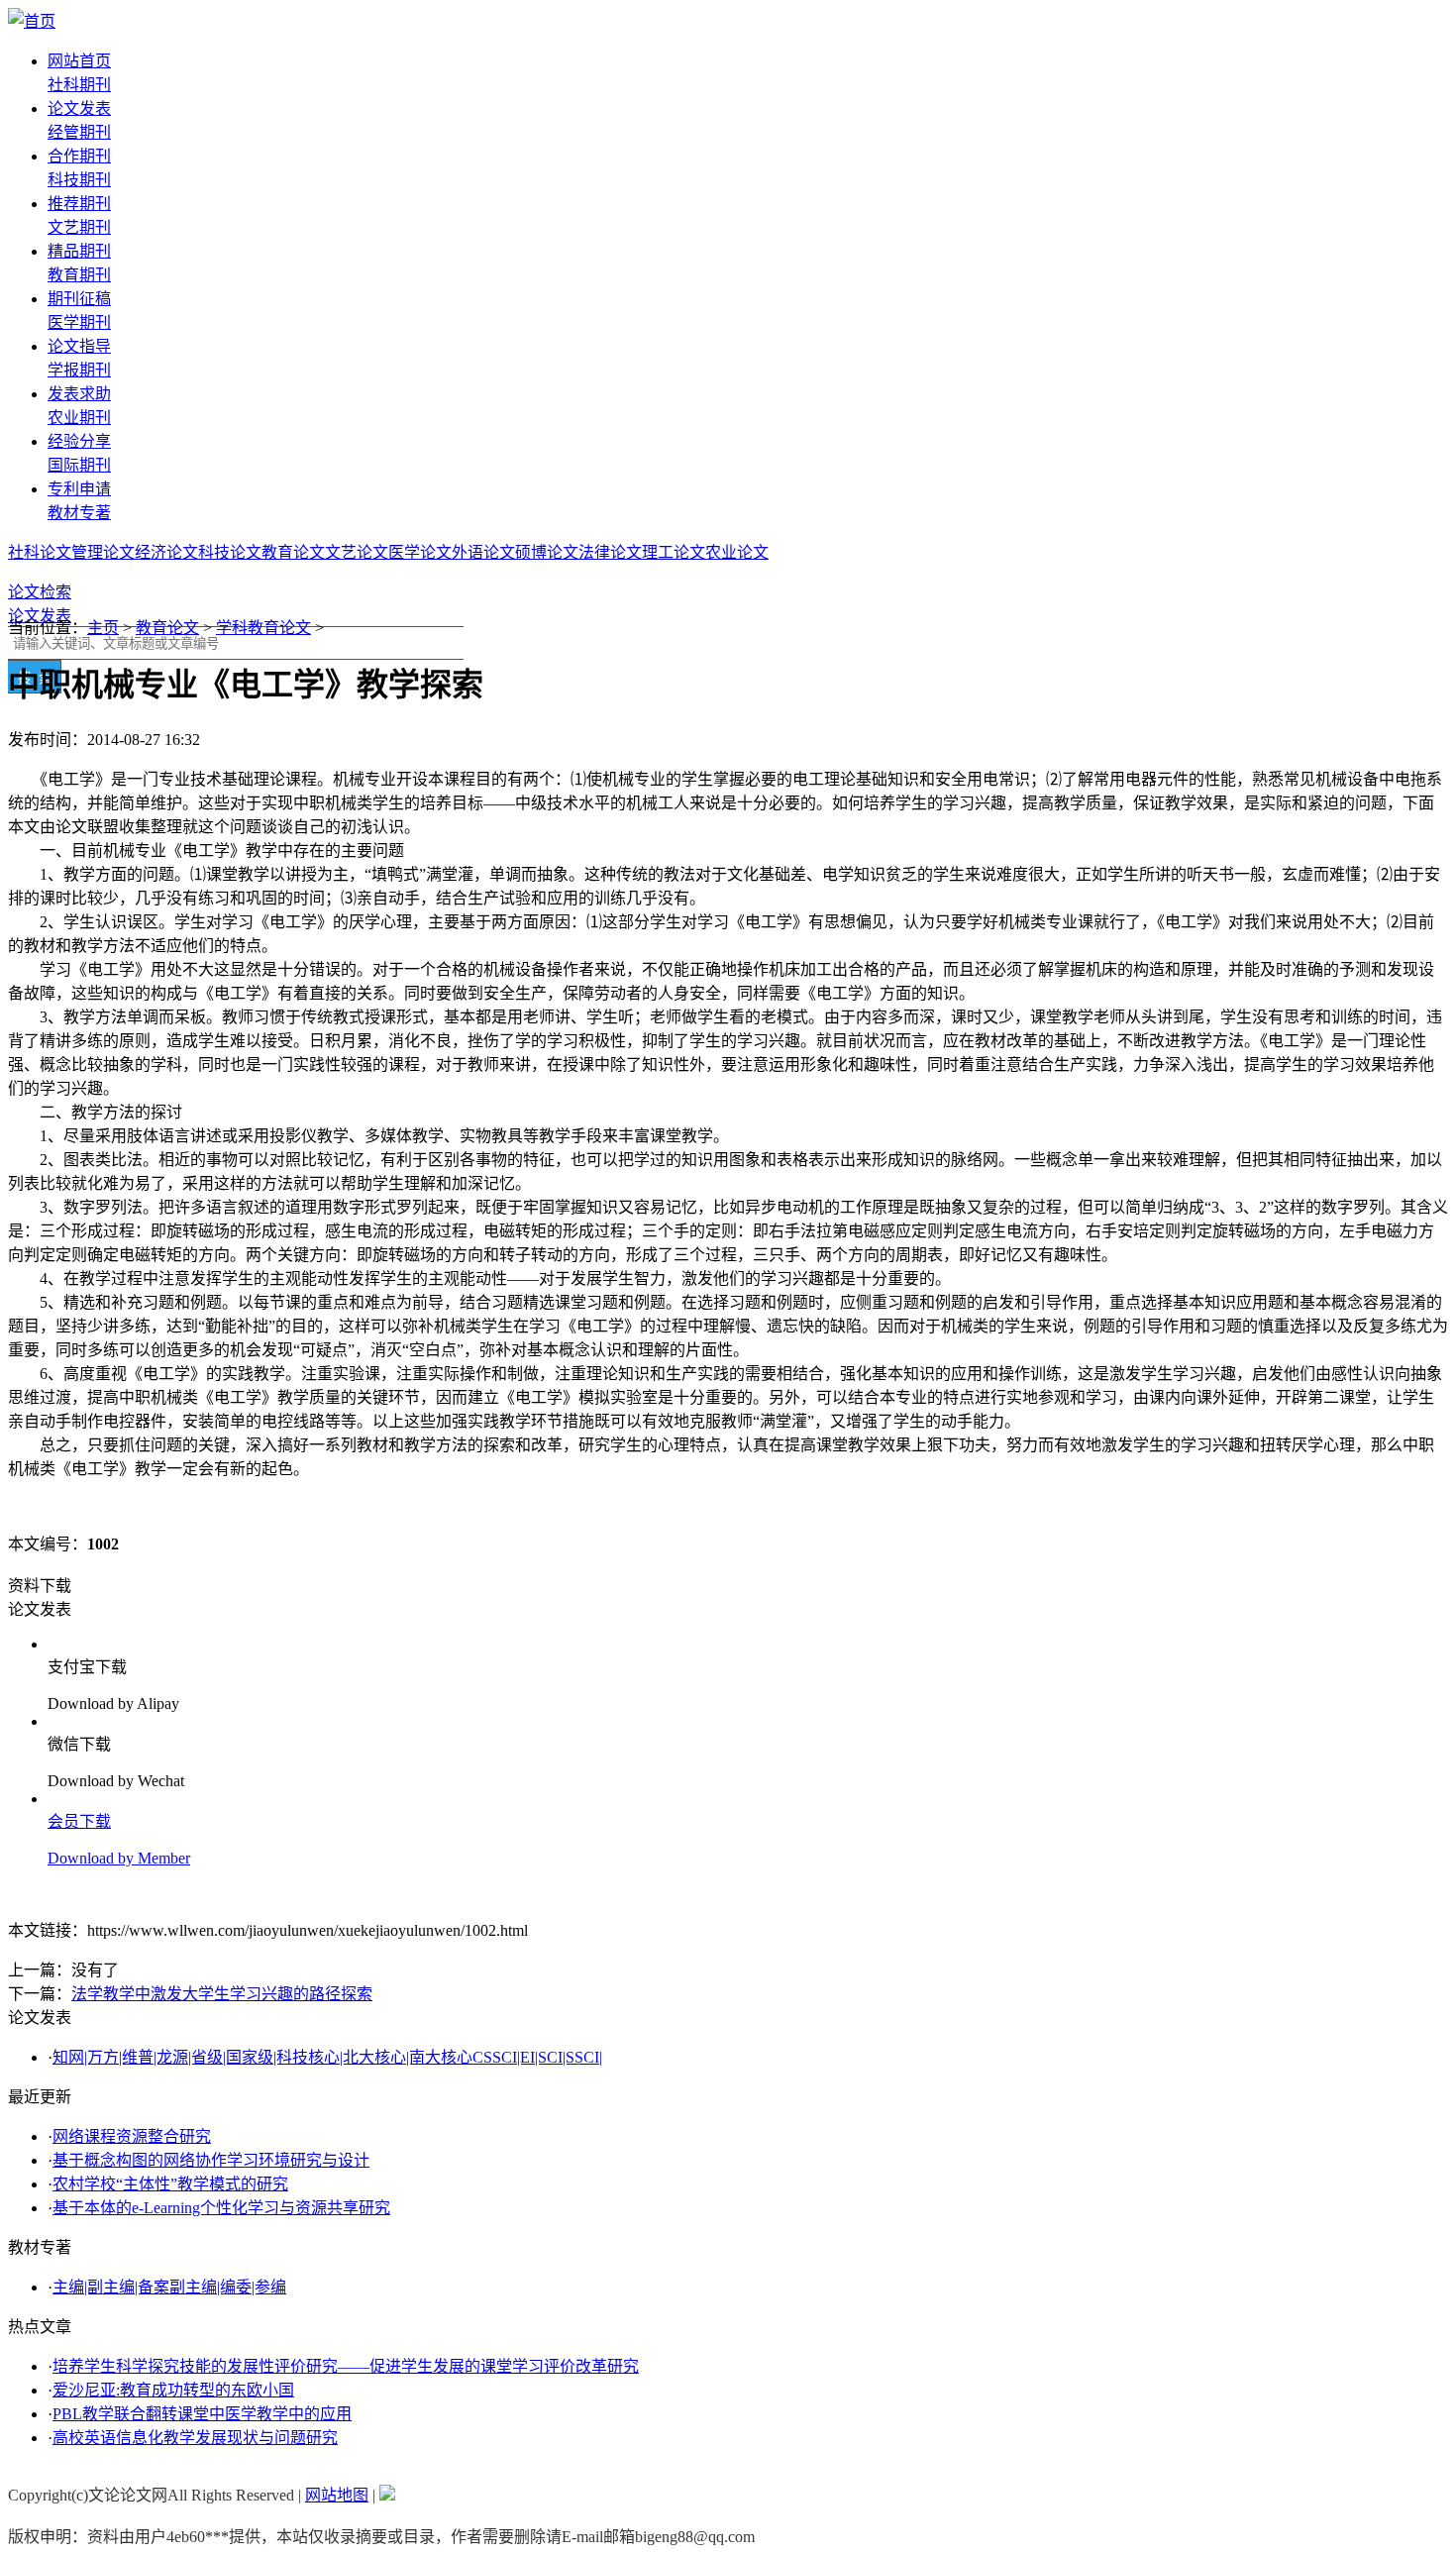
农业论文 (737, 552)
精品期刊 (79, 251)
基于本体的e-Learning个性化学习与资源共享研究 (221, 2208)
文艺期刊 (79, 227)
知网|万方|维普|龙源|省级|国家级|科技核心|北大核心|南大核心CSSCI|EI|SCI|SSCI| (327, 2057)
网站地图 (337, 2495)
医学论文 (420, 552)
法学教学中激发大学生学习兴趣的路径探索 (222, 1994)
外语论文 (483, 552)
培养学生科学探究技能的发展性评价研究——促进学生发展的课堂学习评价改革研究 (346, 2366)
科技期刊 (79, 180)
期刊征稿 (79, 299)
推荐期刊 (79, 204)
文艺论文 (357, 552)
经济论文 (166, 552)
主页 (103, 628)
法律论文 (610, 552)
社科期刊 (79, 85)
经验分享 (79, 441)
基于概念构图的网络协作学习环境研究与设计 (211, 2160)
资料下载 (40, 1586)
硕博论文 (547, 552)
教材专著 (79, 513)
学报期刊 (79, 370)
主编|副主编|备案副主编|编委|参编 (169, 2287)
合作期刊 (79, 156)
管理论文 (103, 552)
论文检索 (40, 592)
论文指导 (79, 346)
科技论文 (230, 552)
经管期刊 (79, 132)
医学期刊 (79, 322)
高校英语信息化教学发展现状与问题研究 (195, 2438)
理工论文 (674, 552)
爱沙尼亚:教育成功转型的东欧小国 (173, 2390)
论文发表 (79, 108)
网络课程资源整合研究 (132, 2136)
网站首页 (79, 61)
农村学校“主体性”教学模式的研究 (170, 2184)
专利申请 (79, 489)
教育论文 (293, 552)
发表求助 (79, 394)
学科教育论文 (263, 628)
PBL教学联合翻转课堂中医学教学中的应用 (202, 2414)
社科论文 (40, 552)
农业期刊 (79, 418)
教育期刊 (79, 275)
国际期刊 (79, 465)
